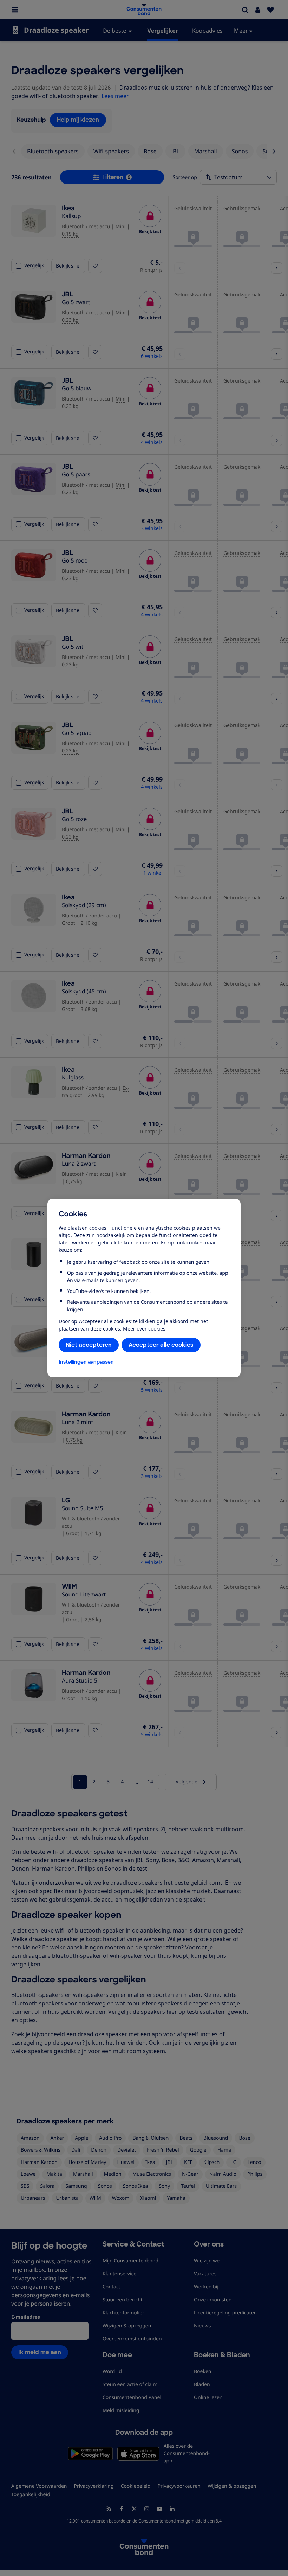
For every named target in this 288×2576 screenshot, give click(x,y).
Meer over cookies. (145, 1329)
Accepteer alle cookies (161, 1345)
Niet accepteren (89, 1345)
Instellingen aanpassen (86, 1362)
